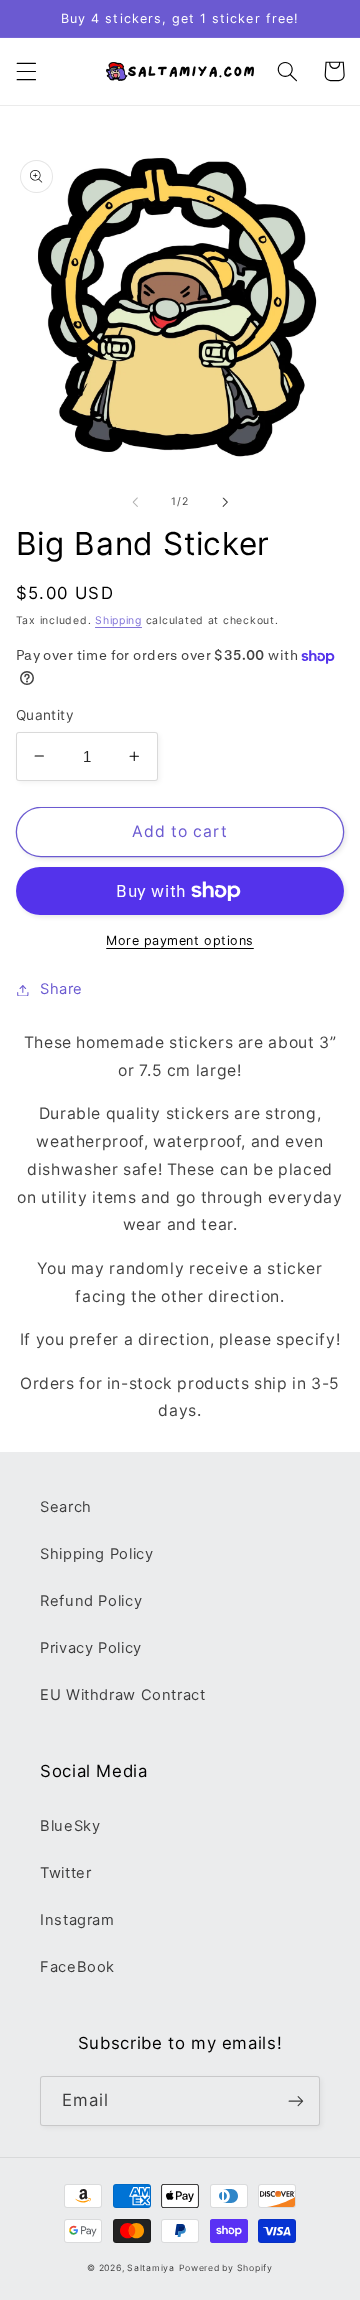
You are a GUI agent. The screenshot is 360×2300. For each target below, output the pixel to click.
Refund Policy (91, 1601)
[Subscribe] (296, 2100)
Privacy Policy (91, 1648)
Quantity (45, 715)
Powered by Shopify (226, 2268)
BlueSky (70, 1826)
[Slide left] (135, 502)
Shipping (118, 620)
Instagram (77, 1920)
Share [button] (61, 989)
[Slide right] (225, 502)
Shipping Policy (96, 1554)
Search (66, 1507)
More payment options (180, 940)
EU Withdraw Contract (123, 1695)
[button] (26, 71)
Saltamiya (151, 2268)
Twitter (65, 1873)
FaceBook (77, 1967)
